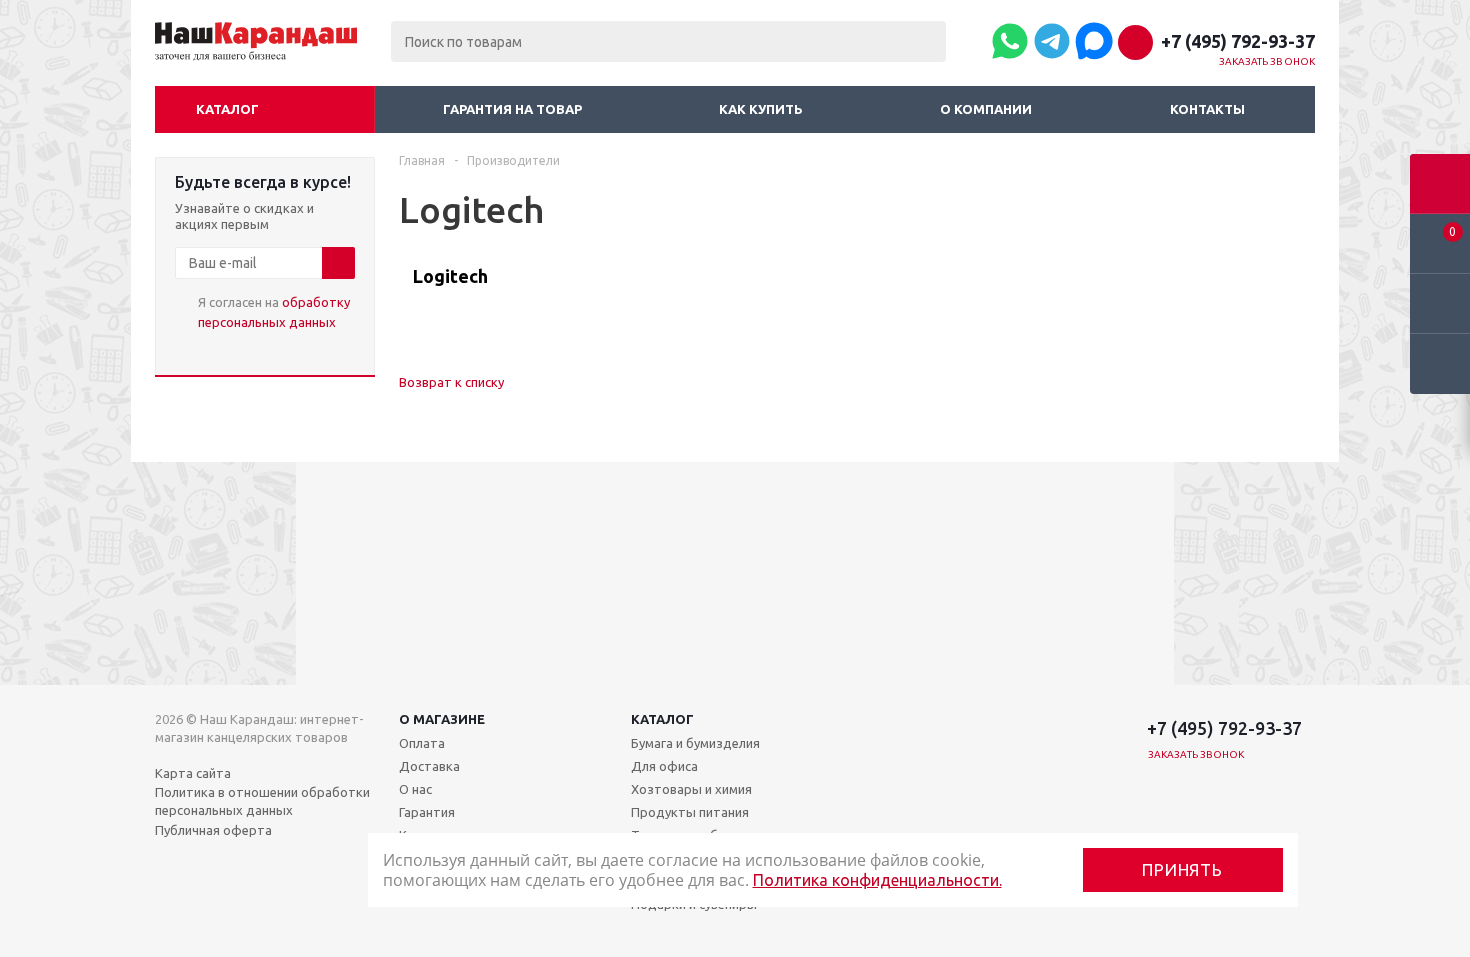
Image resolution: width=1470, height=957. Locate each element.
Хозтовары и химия (691, 789)
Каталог (227, 109)
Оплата (422, 743)
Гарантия (427, 812)
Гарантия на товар (512, 109)
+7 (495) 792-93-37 (1238, 41)
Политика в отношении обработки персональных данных (262, 801)
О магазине (442, 719)
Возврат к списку (451, 382)
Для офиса (664, 766)
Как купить (761, 109)
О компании (986, 109)
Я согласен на (274, 312)
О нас (415, 789)
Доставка (429, 766)
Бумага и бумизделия (695, 743)
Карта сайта (193, 773)
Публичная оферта (213, 830)
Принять (1182, 869)
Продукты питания (690, 812)
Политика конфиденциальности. (877, 880)
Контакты (1207, 109)
